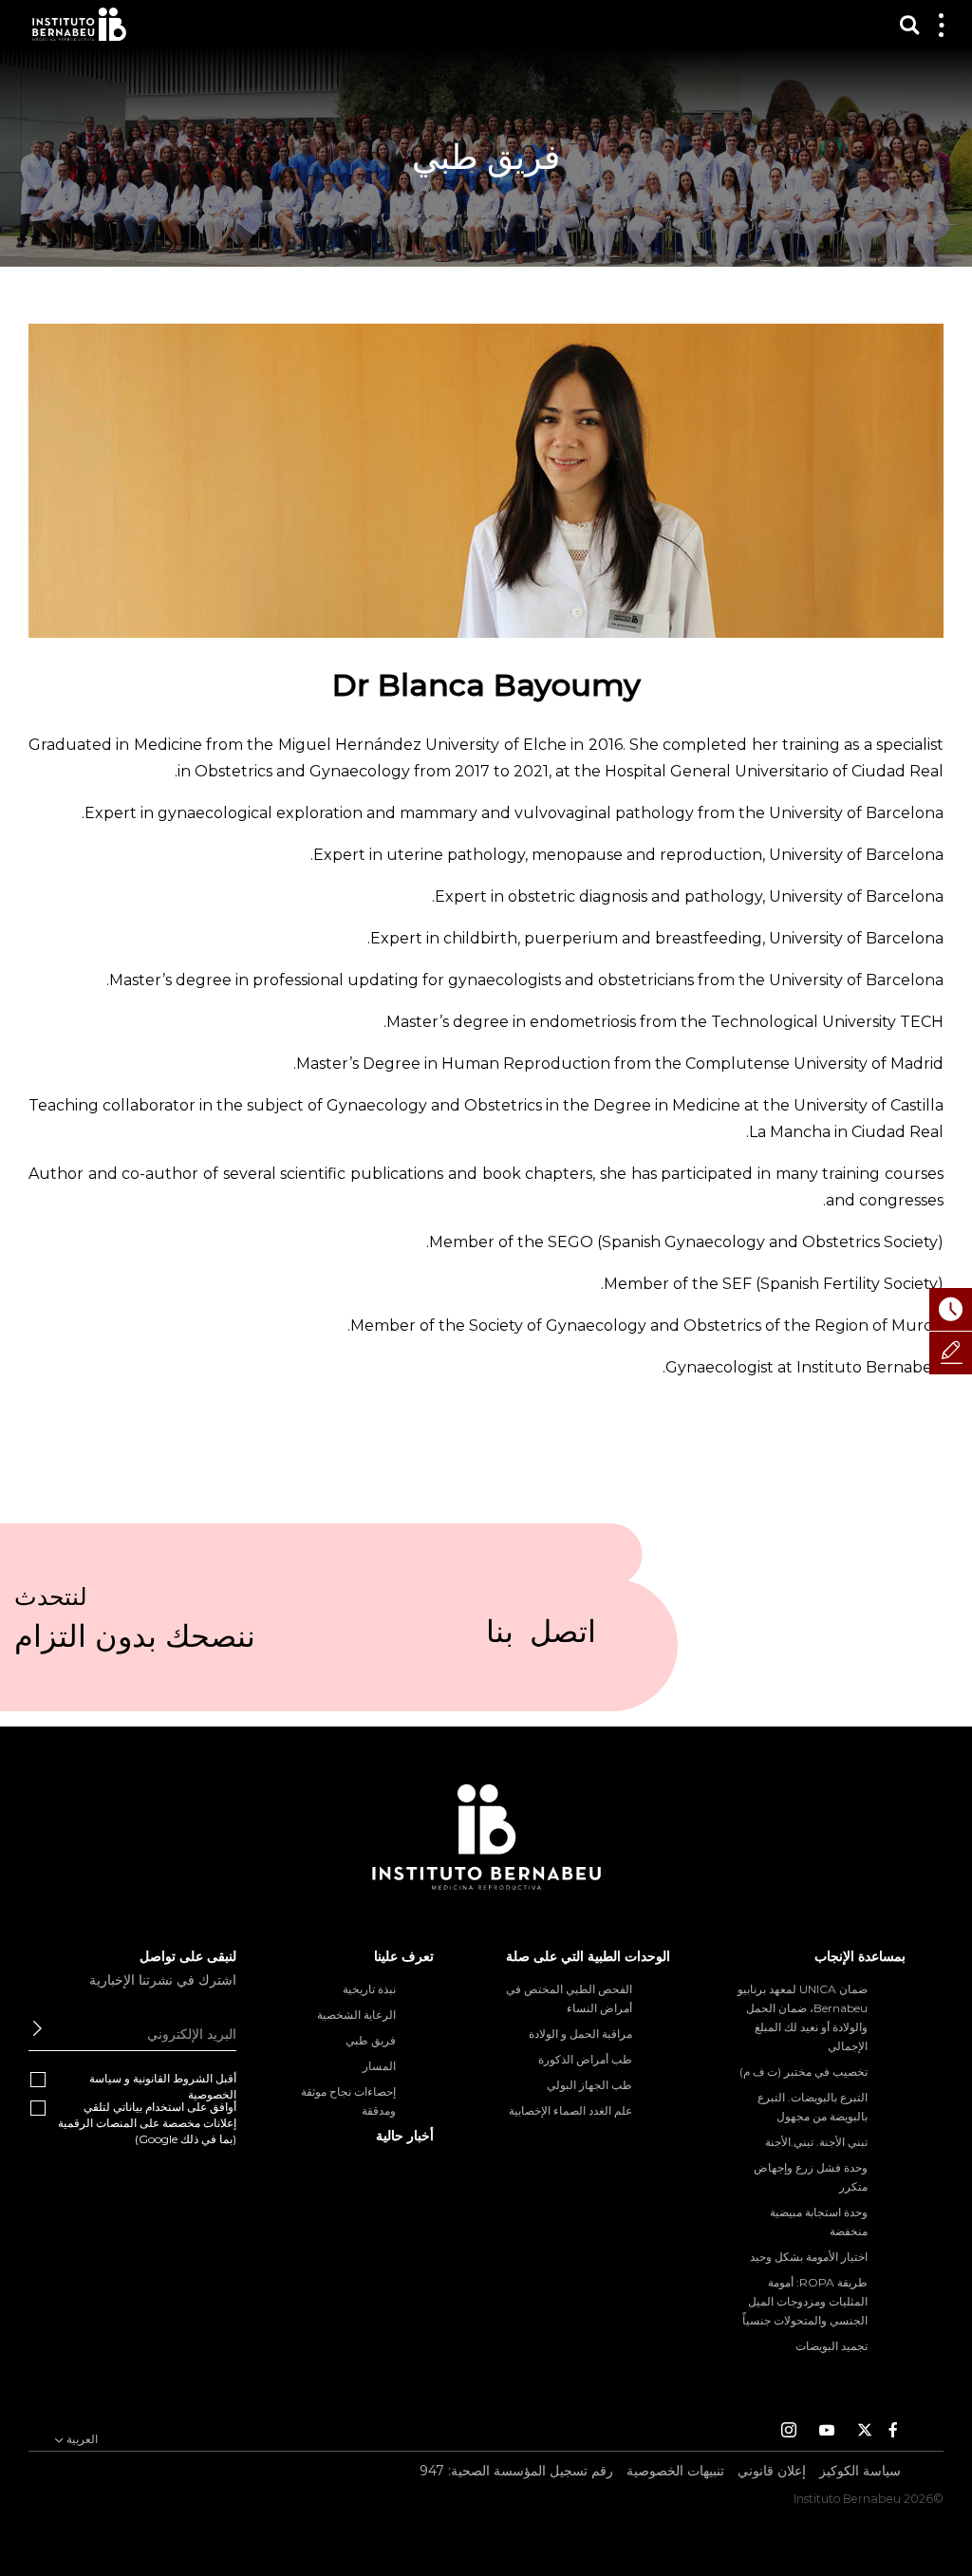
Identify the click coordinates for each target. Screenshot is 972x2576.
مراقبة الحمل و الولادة (580, 2034)
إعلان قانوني (772, 2471)
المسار (379, 2066)
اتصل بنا (541, 1639)
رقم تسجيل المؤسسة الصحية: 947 (516, 2471)
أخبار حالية (405, 2136)
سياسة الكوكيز (860, 2471)
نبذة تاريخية (369, 1989)
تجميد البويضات (832, 2346)
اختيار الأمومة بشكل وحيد (809, 2257)
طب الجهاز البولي (589, 2085)
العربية (81, 2439)
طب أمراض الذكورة (585, 2059)
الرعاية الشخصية (356, 2015)
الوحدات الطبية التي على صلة (588, 1956)
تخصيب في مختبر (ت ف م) (804, 2072)
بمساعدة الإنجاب (860, 1956)
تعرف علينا (404, 1956)
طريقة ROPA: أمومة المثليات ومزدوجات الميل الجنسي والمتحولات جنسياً (805, 2301)
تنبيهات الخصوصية (675, 2471)
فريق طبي (371, 2040)
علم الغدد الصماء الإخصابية (570, 2110)
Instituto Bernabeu (79, 24)
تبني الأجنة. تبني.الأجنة (816, 2142)
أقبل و (163, 2086)
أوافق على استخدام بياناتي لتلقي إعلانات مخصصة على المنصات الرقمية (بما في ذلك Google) (147, 2123)
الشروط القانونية (173, 2078)
